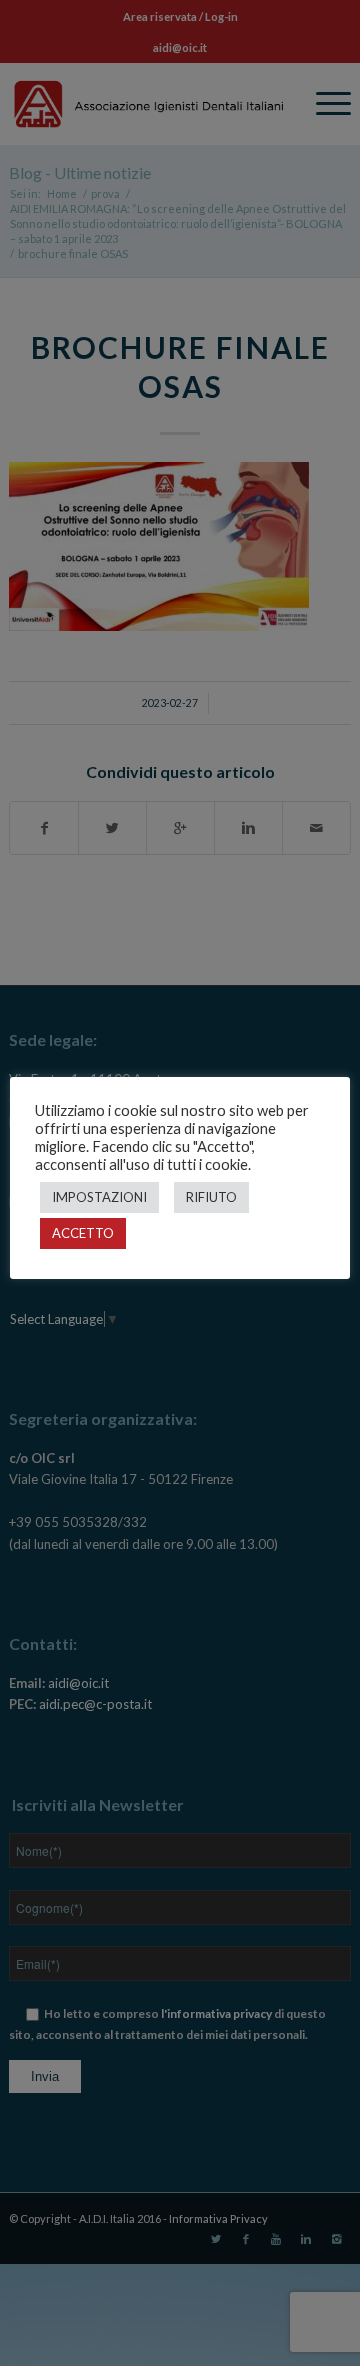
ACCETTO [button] (83, 1233)
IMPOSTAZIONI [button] (99, 1197)
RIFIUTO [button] (211, 1197)
